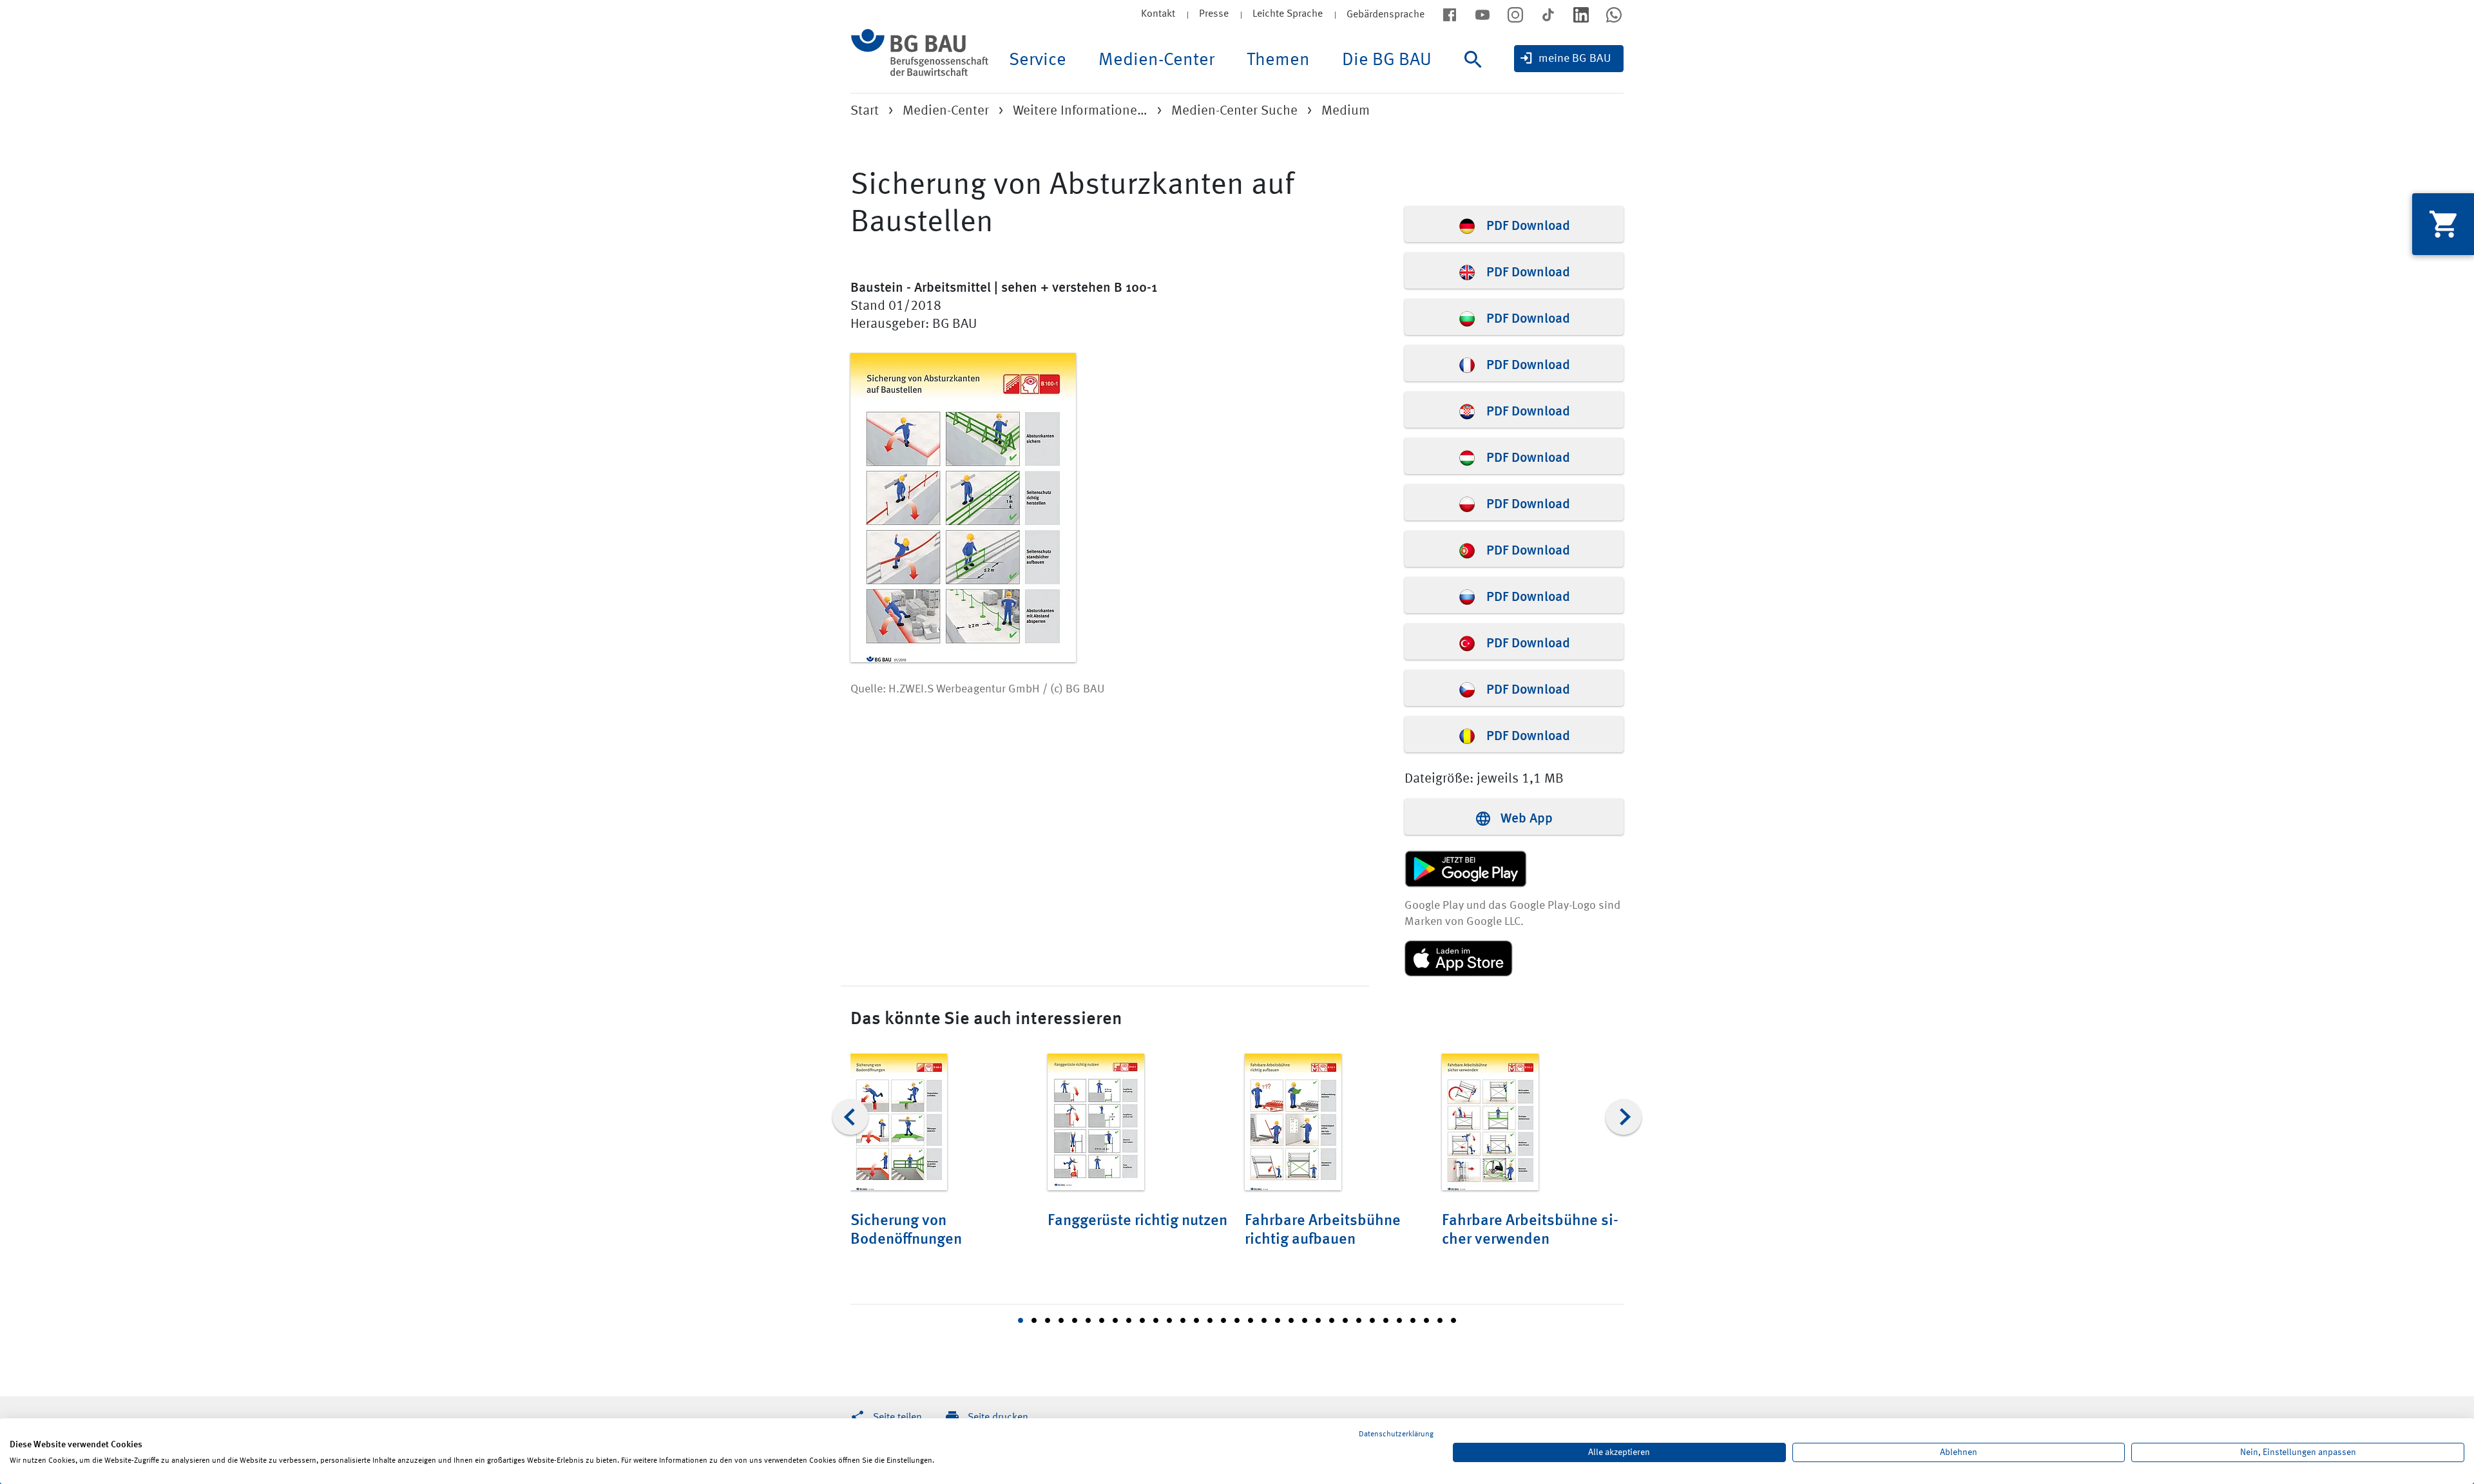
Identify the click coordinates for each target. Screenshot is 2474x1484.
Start (865, 111)
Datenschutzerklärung (1396, 1434)
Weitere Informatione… (1080, 111)
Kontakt (1158, 14)
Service (1038, 61)
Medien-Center (1156, 61)
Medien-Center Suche (1234, 111)
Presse (1214, 14)
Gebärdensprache (1386, 15)
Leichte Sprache (1288, 14)
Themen (1278, 61)
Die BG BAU (1387, 61)
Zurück (850, 1117)
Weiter (1624, 1117)
